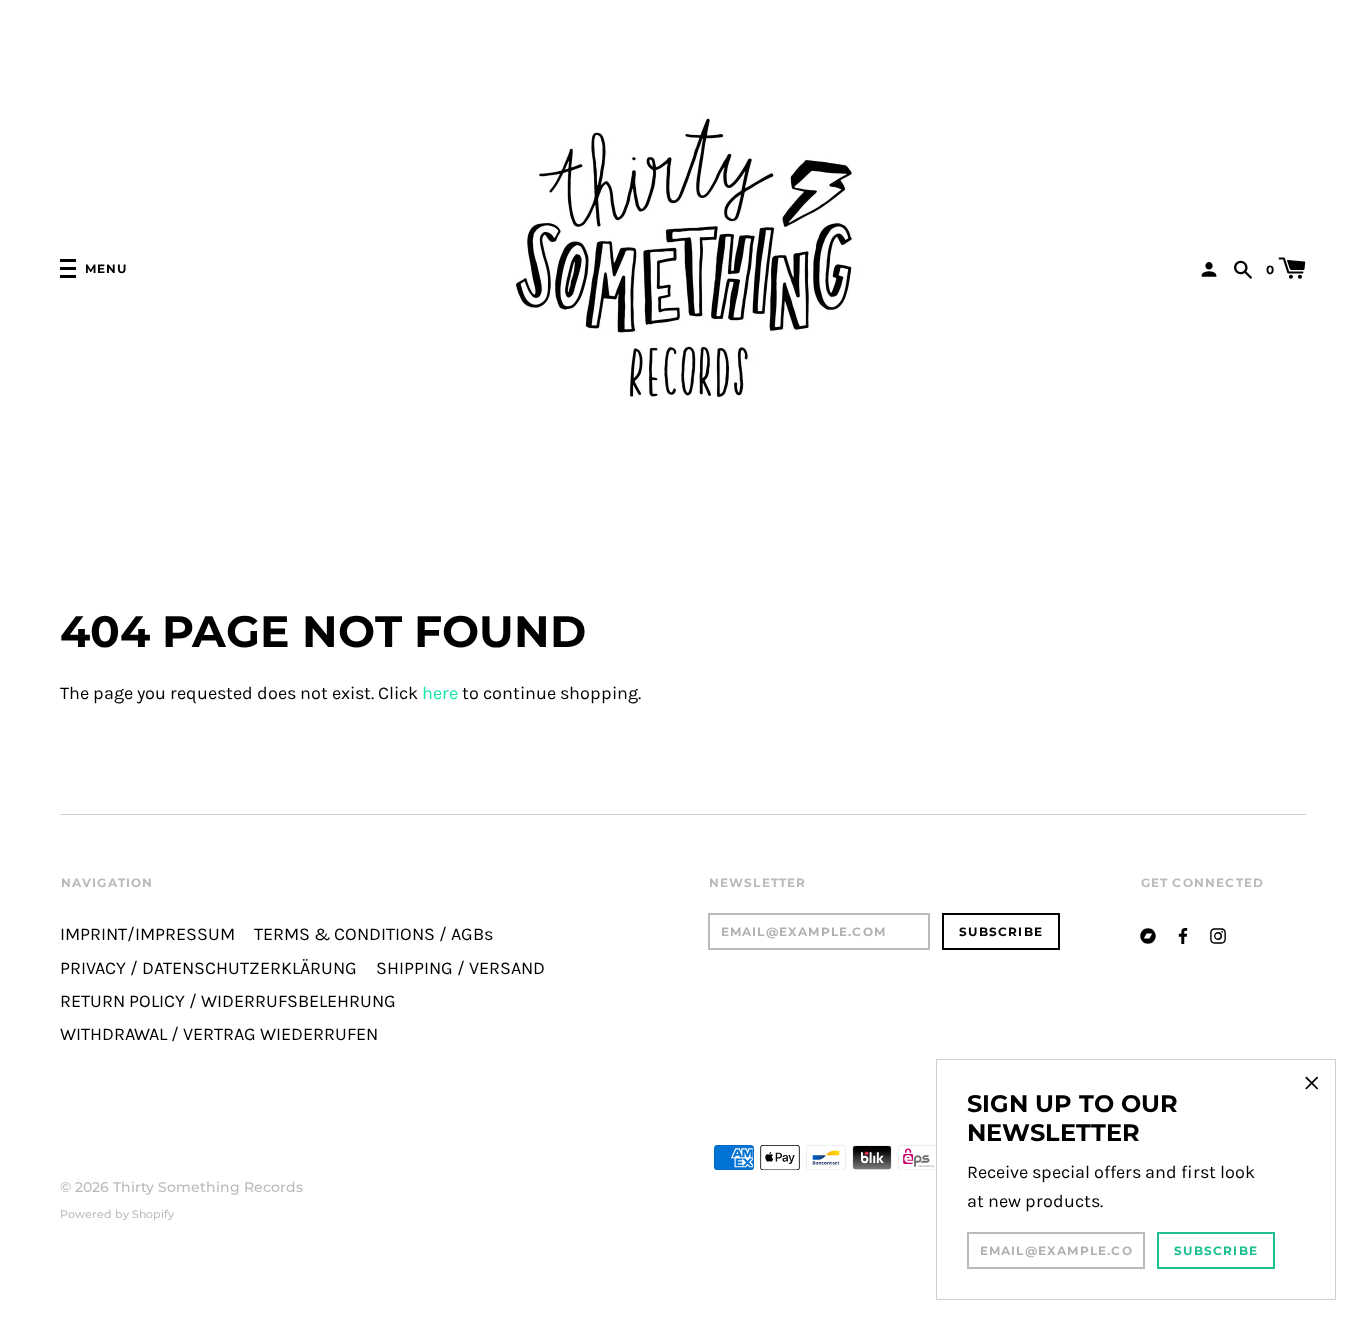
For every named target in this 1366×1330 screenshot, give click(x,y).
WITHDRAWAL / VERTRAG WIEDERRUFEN (219, 1034)
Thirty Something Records (208, 1187)
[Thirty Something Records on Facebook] (1183, 933)
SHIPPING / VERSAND (460, 968)
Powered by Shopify (117, 1214)
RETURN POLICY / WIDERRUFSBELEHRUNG (228, 1001)
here (440, 693)
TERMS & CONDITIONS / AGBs (373, 934)
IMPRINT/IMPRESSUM (147, 934)
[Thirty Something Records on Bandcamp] (1148, 933)
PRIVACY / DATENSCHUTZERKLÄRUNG (208, 968)
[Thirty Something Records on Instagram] (1218, 933)
